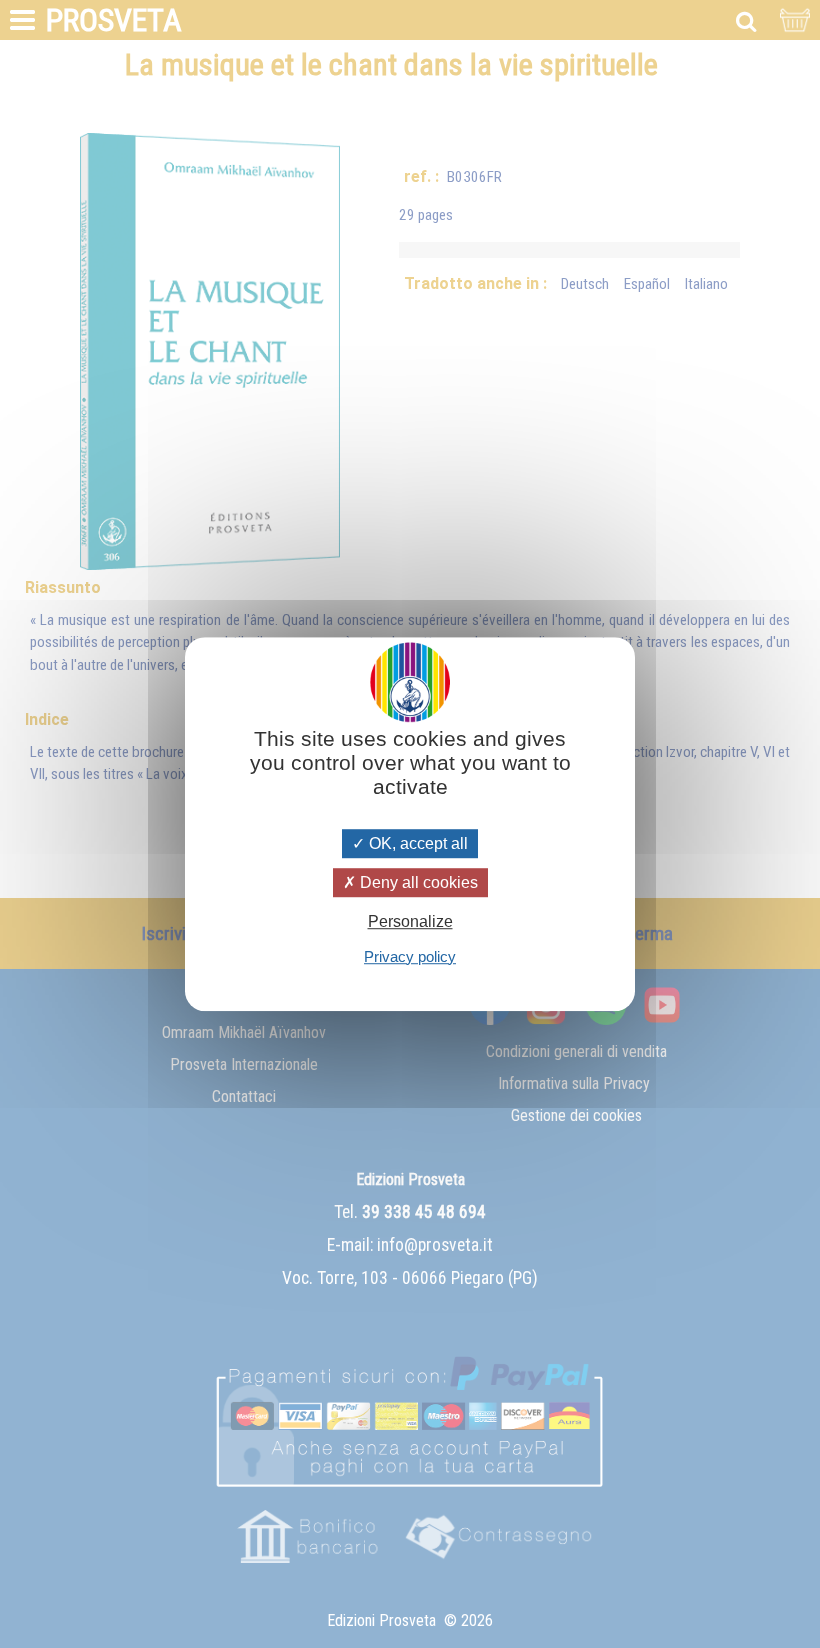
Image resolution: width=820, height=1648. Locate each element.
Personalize (410, 922)
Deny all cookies (417, 882)
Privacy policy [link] (410, 956)
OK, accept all (416, 843)
